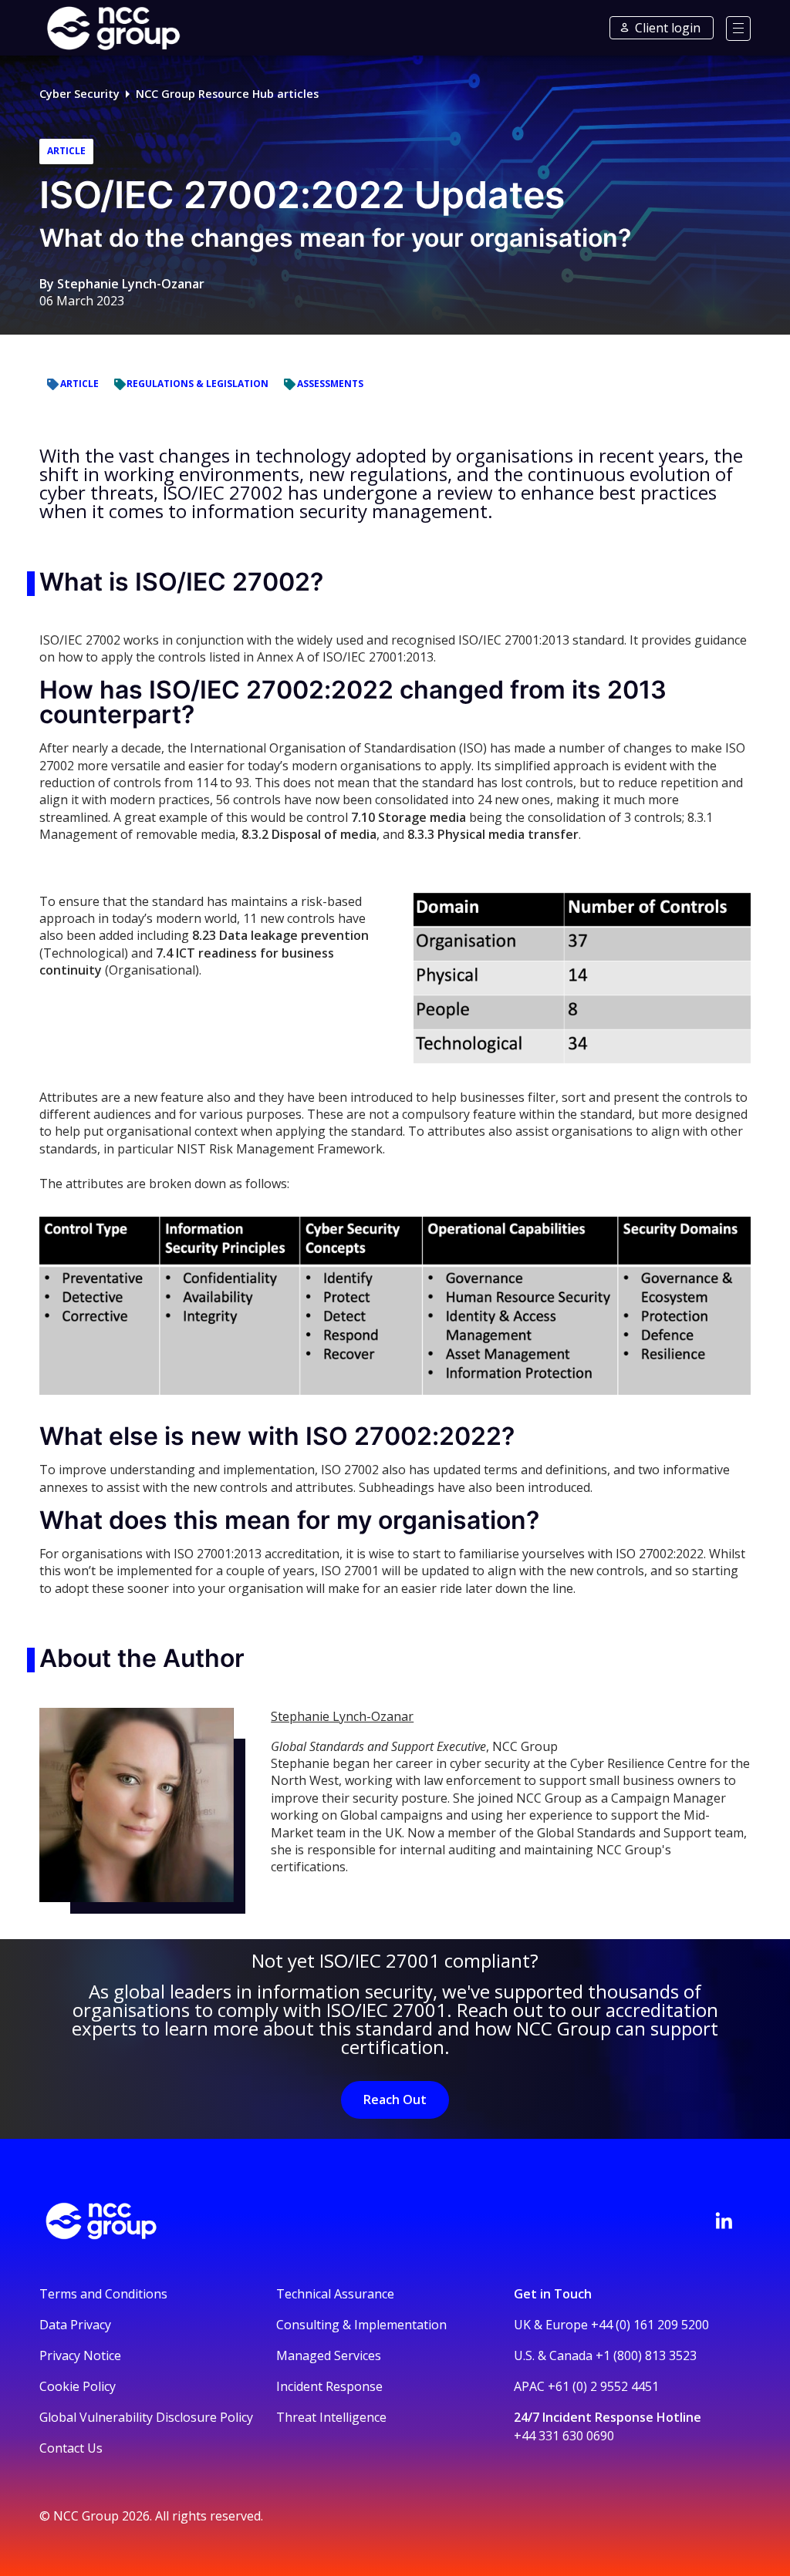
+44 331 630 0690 (564, 2436)
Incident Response (329, 2386)
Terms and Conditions (103, 2294)
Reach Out (395, 2100)
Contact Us (71, 2448)
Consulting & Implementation (361, 2325)
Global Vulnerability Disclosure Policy (146, 2417)
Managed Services (329, 2355)
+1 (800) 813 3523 (646, 2355)
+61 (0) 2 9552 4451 (603, 2386)
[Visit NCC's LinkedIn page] (724, 2221)
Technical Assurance (335, 2294)
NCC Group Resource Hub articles (227, 94)
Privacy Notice (80, 2355)
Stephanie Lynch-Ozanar (131, 284)
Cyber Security (79, 94)
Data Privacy (75, 2325)
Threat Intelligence (331, 2417)
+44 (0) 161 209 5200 (650, 2325)
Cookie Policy (78, 2386)
